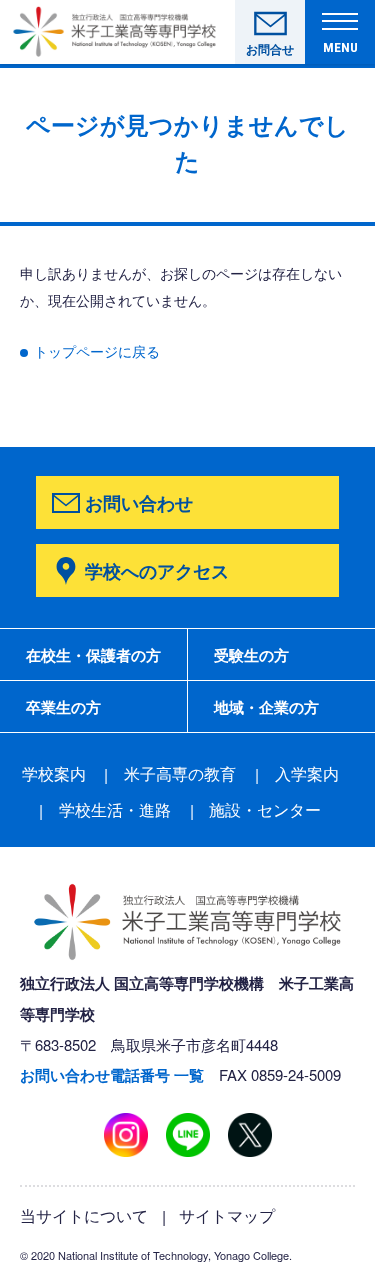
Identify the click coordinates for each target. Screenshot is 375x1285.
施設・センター (265, 809)
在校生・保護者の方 (93, 655)
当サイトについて (84, 1215)
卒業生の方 (63, 707)
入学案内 (307, 773)
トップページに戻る (97, 351)
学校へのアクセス (157, 570)
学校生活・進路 (115, 809)
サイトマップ (227, 1215)
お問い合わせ (139, 502)
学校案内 (54, 773)
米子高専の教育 (180, 773)
